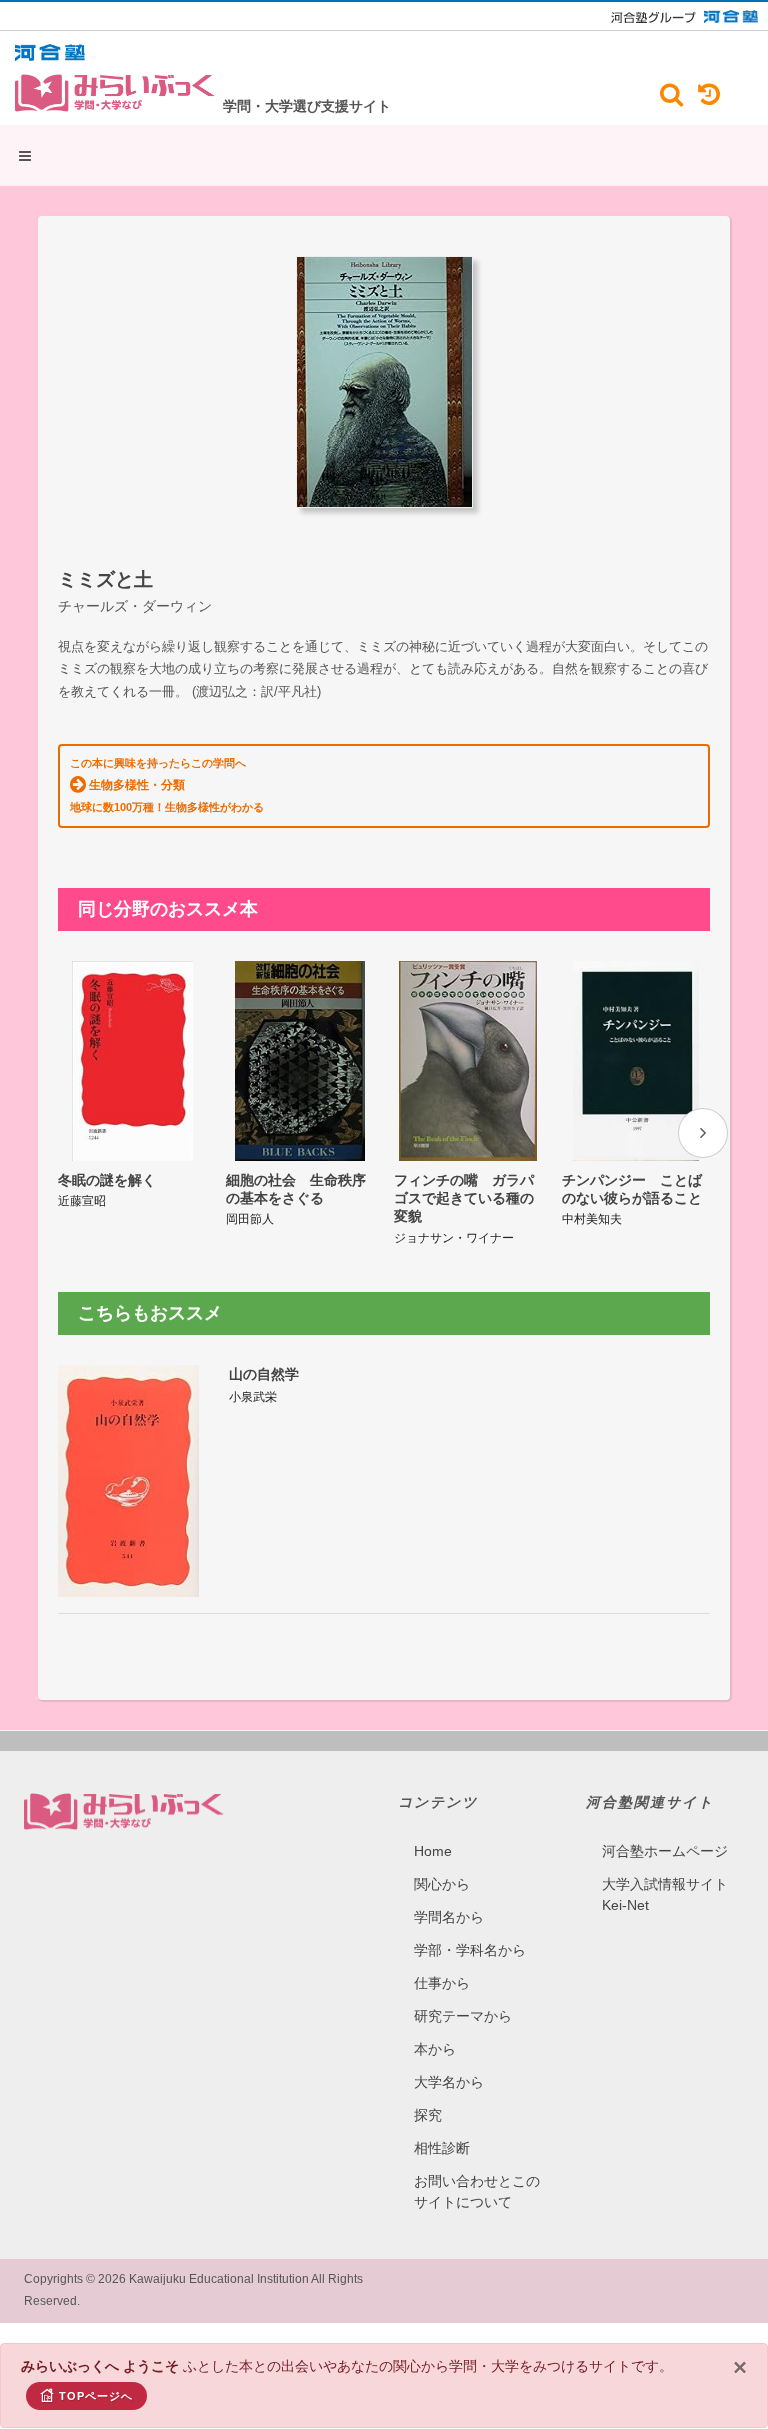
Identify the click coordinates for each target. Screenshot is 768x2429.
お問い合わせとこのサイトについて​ (477, 2191)
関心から (442, 1884)
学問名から (449, 1917)
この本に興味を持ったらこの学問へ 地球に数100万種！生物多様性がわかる (167, 785)
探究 (428, 2115)
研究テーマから (463, 2016)
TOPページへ (96, 2396)
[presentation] (703, 1133)
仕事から (442, 1983)
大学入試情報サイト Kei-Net (665, 1894)
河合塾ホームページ (665, 1851)
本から (435, 2049)
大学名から (449, 2082)
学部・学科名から (470, 1950)
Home (433, 1851)
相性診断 (442, 2148)
